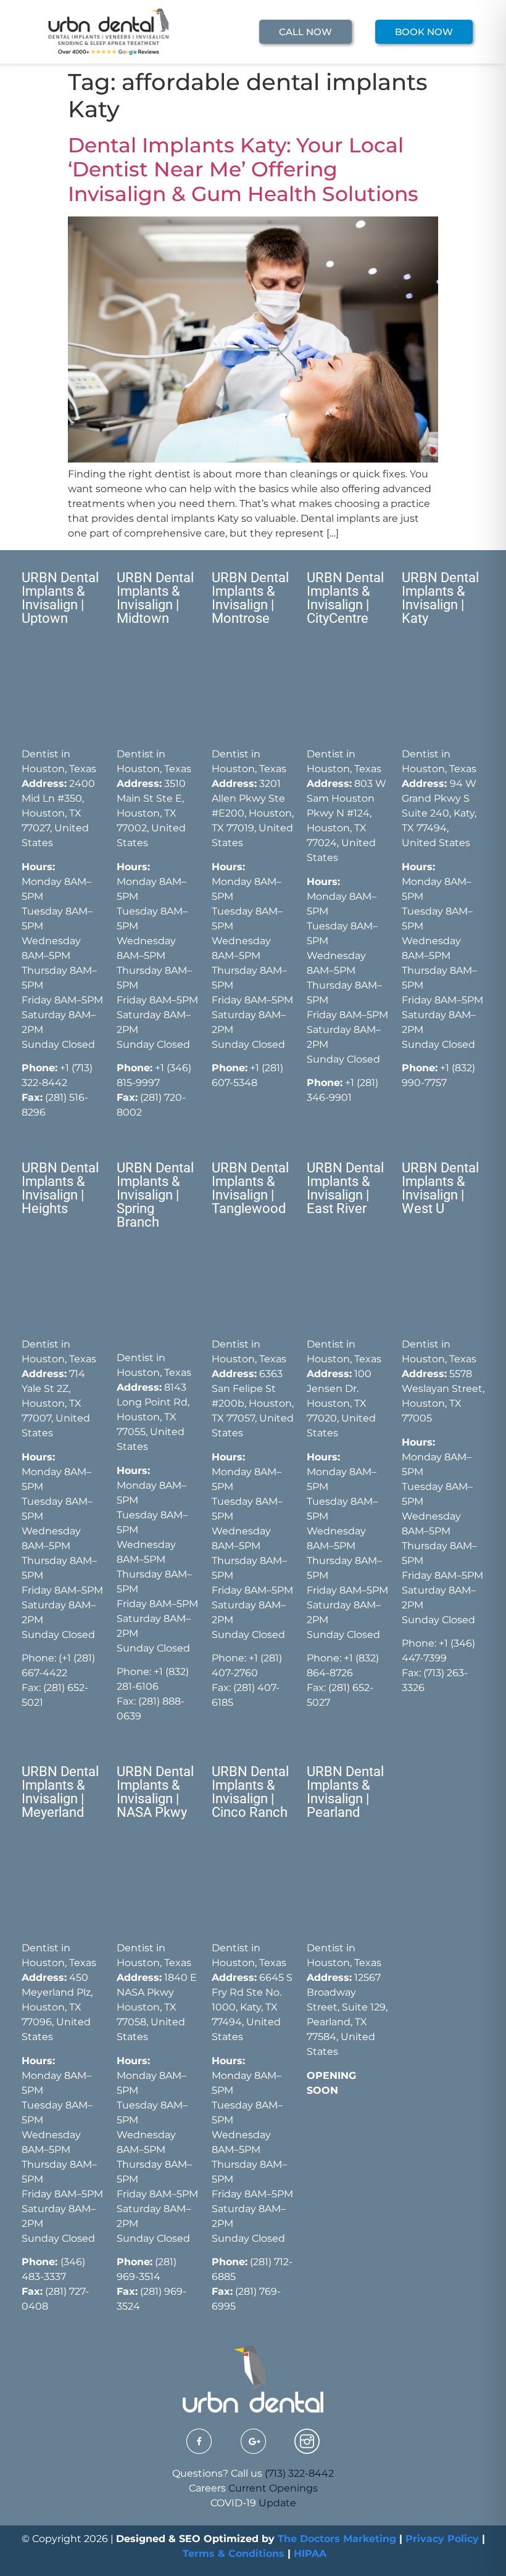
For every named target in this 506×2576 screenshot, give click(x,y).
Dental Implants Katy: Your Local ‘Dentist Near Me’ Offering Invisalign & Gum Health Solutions (243, 169)
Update (277, 2503)
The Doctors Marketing (337, 2539)
